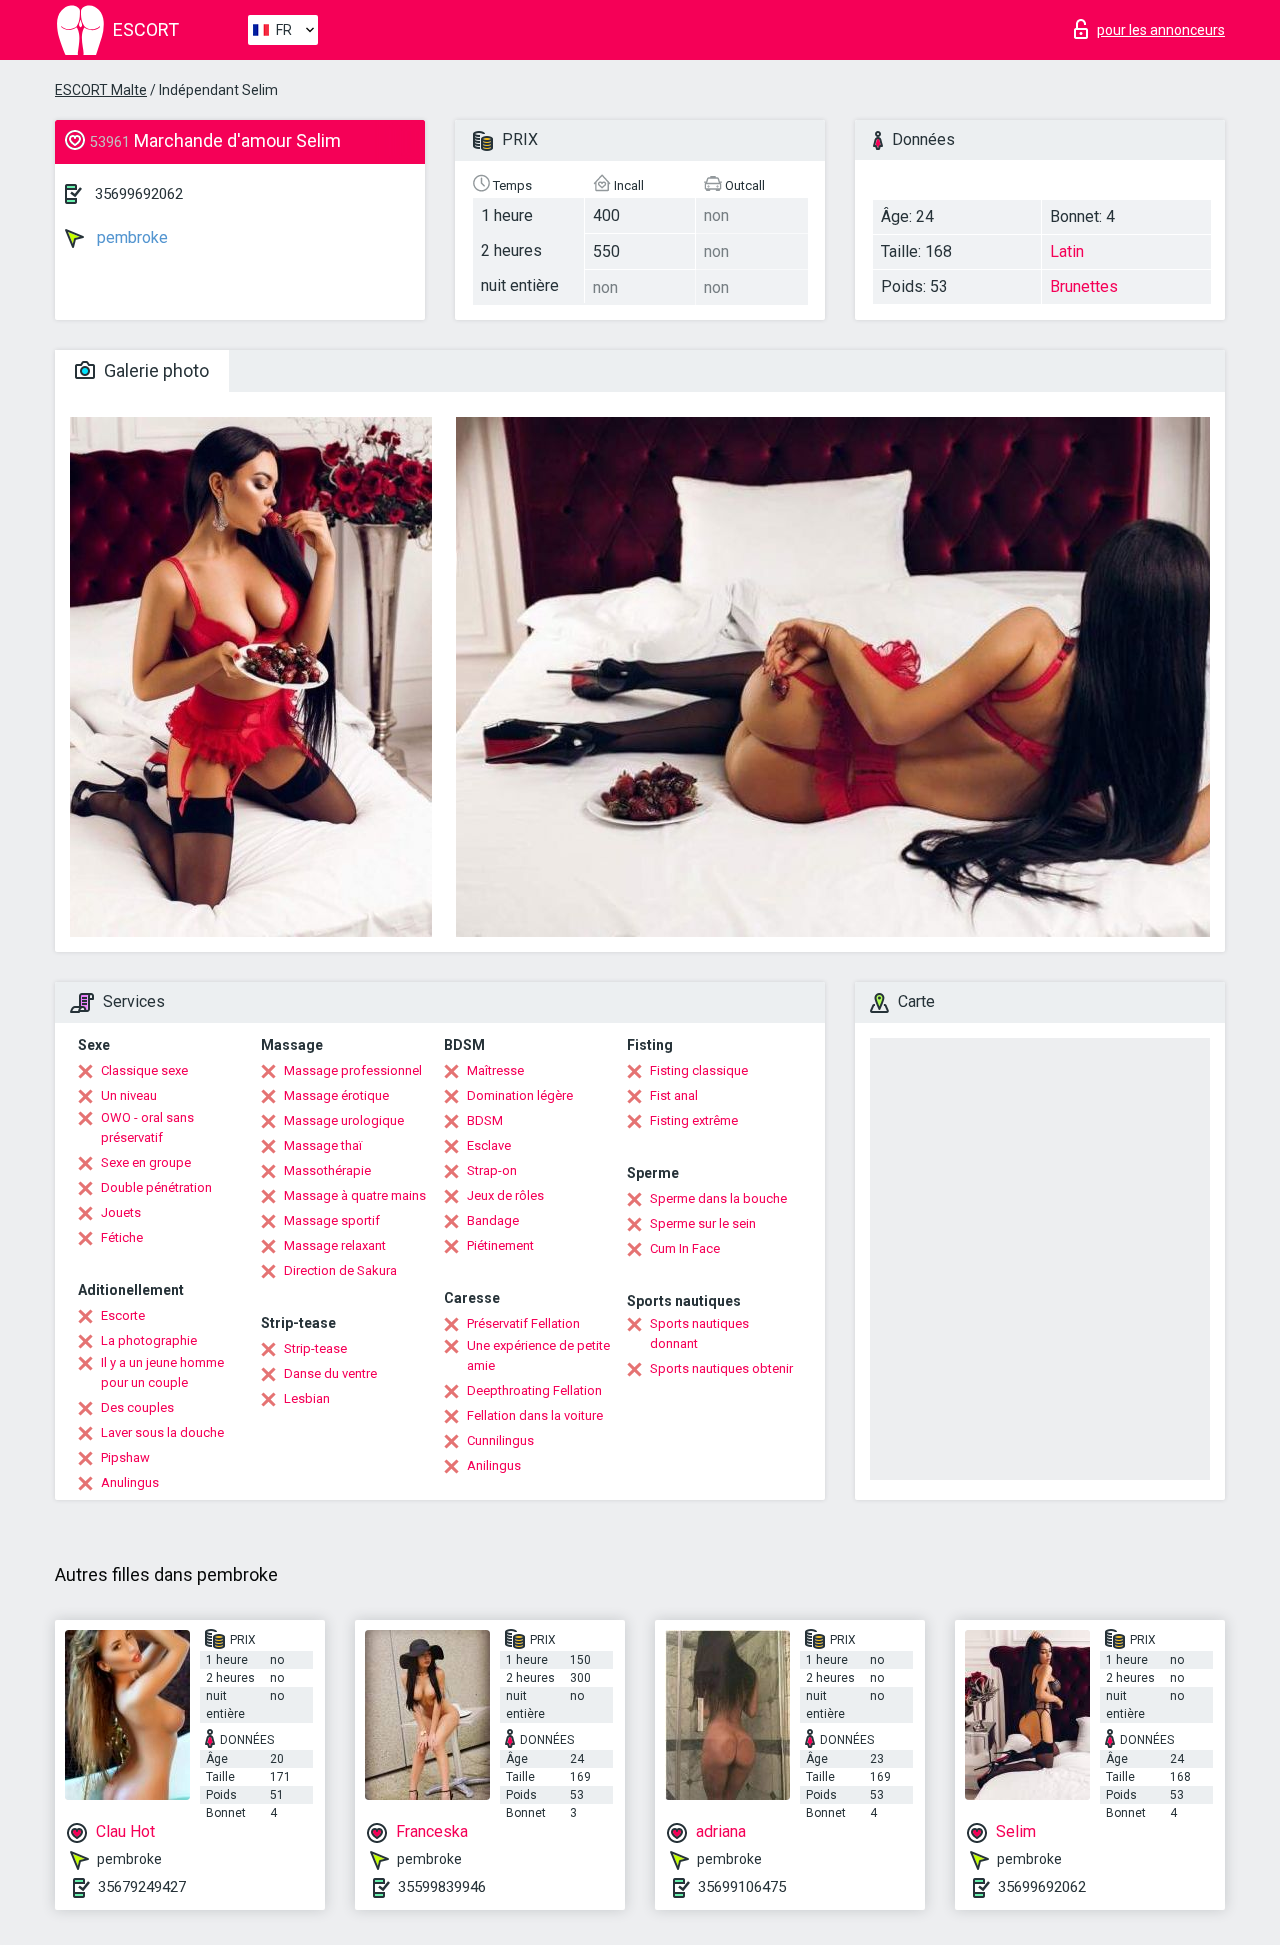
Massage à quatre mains (355, 1195)
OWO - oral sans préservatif (147, 1127)
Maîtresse (495, 1070)
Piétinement (500, 1245)
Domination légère (520, 1095)
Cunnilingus (500, 1440)
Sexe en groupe (146, 1162)
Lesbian (307, 1398)
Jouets (121, 1212)
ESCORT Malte (101, 90)
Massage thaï (323, 1145)
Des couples (137, 1407)
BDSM (485, 1120)
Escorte (123, 1315)
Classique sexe (144, 1070)
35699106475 (742, 1887)
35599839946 (442, 1887)
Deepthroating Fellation (534, 1390)
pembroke (130, 237)
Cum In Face (685, 1248)
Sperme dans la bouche (718, 1198)
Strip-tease (315, 1348)
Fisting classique (699, 1070)
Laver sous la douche (162, 1432)
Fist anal (674, 1095)
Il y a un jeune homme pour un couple (162, 1372)
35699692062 (139, 194)
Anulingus (130, 1482)
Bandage (493, 1220)
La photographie (149, 1340)
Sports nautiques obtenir (721, 1368)
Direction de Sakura (340, 1270)
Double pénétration (156, 1187)
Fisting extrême (694, 1120)
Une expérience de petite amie (538, 1355)
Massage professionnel (353, 1070)
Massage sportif (332, 1220)
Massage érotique (336, 1095)
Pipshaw (125, 1457)
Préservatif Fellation (523, 1323)
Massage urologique (344, 1120)
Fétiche (122, 1237)
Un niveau (129, 1095)
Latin (1067, 251)
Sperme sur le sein (703, 1223)
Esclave (489, 1145)
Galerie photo (154, 370)
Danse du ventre (330, 1373)
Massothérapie (327, 1170)
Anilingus (494, 1465)
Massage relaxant (335, 1245)
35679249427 (142, 1887)
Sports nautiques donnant (699, 1333)
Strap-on (492, 1170)
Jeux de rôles (505, 1195)
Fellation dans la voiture (535, 1415)
